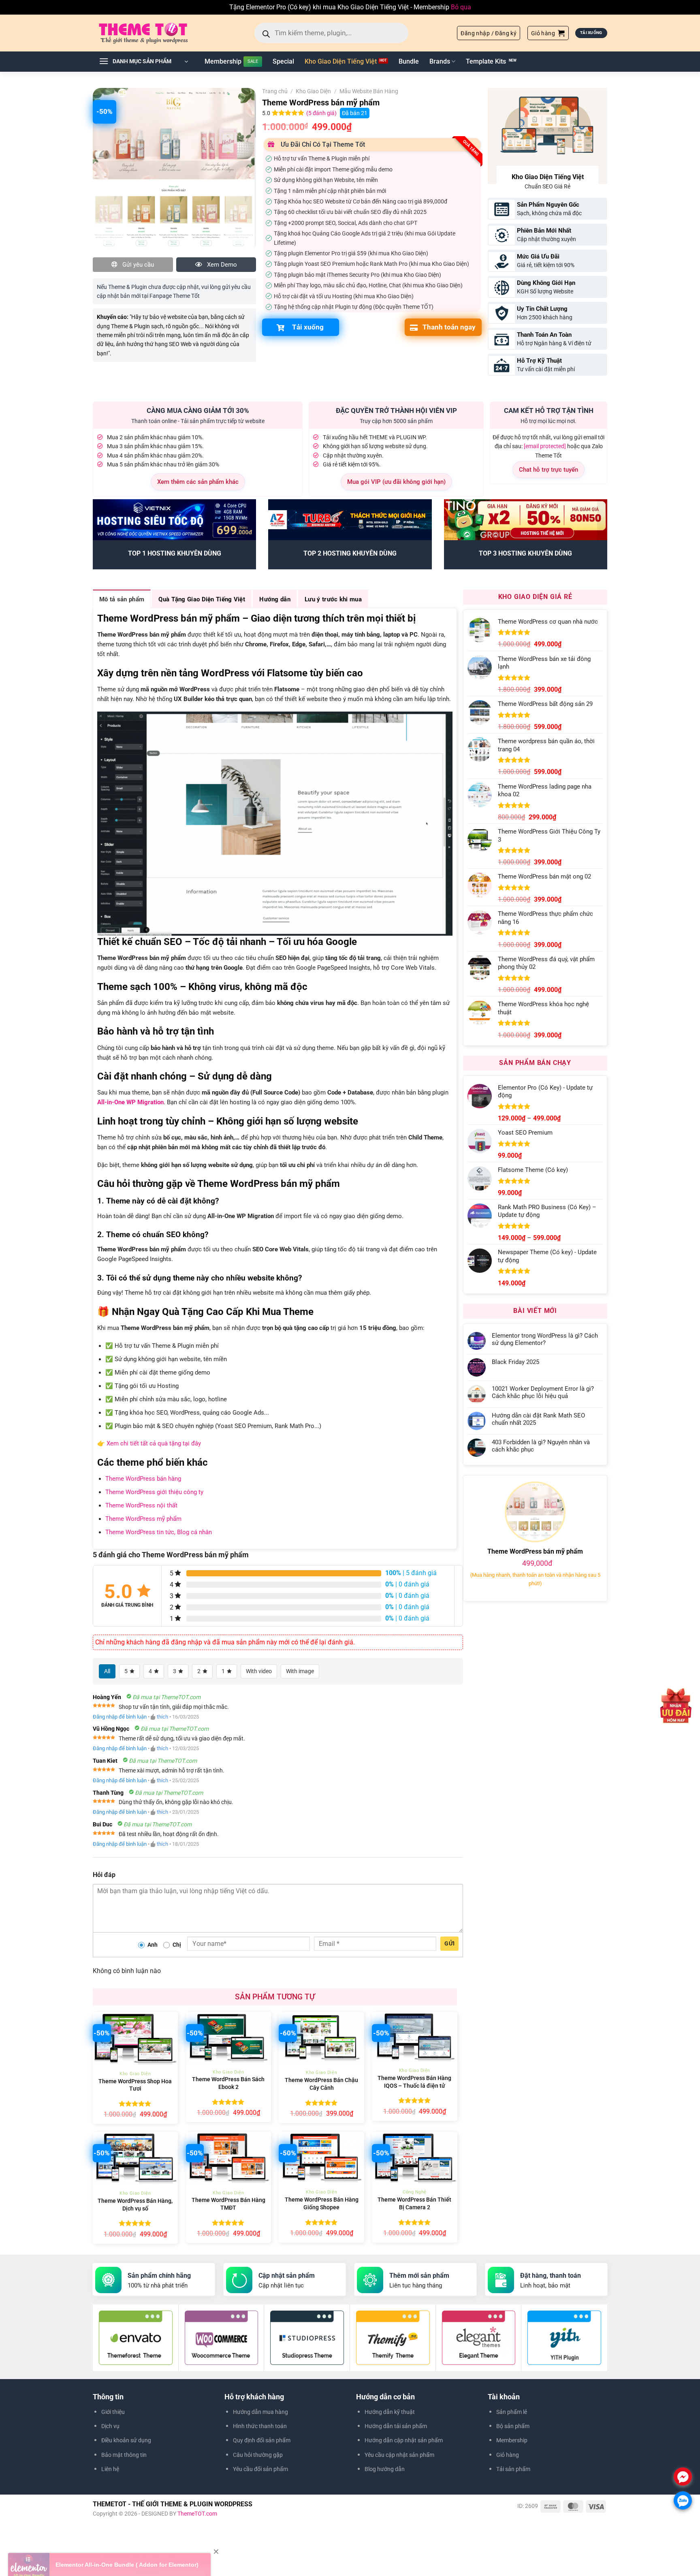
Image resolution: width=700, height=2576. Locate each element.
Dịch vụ (110, 2426)
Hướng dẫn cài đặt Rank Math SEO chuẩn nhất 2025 (538, 1419)
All (107, 1671)
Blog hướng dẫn (385, 2469)
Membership (223, 61)
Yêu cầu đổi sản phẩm (260, 2469)
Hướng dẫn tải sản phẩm (396, 2426)
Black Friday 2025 (515, 1362)
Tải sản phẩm (513, 2469)
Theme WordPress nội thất (141, 1505)
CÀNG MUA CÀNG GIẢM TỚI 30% (198, 410)
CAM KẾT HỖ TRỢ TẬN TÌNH (549, 410)
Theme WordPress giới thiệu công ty (154, 1492)
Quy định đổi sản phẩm (262, 2440)
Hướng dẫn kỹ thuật (390, 2412)
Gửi (449, 1943)
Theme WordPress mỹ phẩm (143, 1519)
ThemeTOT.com (197, 2514)
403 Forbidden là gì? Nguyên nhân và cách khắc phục (541, 1446)
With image (300, 1671)
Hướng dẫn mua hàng (260, 2412)
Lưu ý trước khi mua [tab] (333, 599)
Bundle (409, 61)
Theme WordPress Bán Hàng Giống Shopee (322, 2204)
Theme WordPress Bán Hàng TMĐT (228, 2204)
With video (259, 1671)
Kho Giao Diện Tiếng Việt (341, 61)
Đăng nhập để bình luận (120, 1717)
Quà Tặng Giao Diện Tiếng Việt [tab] (202, 599)
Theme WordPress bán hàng (143, 1479)
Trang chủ (275, 91)
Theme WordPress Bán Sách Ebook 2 (228, 2083)
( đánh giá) (322, 113)
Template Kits (486, 61)
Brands (440, 61)
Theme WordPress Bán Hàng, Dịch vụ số (135, 2205)
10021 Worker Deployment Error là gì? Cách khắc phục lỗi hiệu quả (543, 1392)
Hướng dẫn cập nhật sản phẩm (404, 2440)
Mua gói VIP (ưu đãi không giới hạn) (396, 482)
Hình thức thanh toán (260, 2426)
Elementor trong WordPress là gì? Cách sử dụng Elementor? (545, 1339)
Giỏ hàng (508, 2455)
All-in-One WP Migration (130, 1102)
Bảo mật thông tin (124, 2455)
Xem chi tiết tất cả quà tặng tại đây (154, 1443)
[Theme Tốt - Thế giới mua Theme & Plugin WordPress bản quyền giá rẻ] (155, 33)
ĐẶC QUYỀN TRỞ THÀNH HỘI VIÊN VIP (396, 410)
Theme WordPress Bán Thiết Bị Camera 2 (414, 2204)
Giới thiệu (113, 2412)
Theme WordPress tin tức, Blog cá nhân (159, 1532)
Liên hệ (110, 2469)
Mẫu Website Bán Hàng (369, 91)
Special (283, 61)
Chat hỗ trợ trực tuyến (548, 470)
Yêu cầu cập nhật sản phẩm (399, 2455)
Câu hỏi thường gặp (258, 2455)
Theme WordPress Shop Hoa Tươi (135, 2085)
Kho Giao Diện (313, 91)
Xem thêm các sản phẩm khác (198, 482)
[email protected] (545, 446)
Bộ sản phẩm (513, 2426)
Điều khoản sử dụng (126, 2440)
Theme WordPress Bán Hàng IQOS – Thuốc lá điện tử (414, 2082)
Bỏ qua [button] (461, 7)
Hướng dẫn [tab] (275, 599)
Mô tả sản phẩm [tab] (122, 599)
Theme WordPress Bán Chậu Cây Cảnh (321, 2084)
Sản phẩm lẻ (512, 2412)
